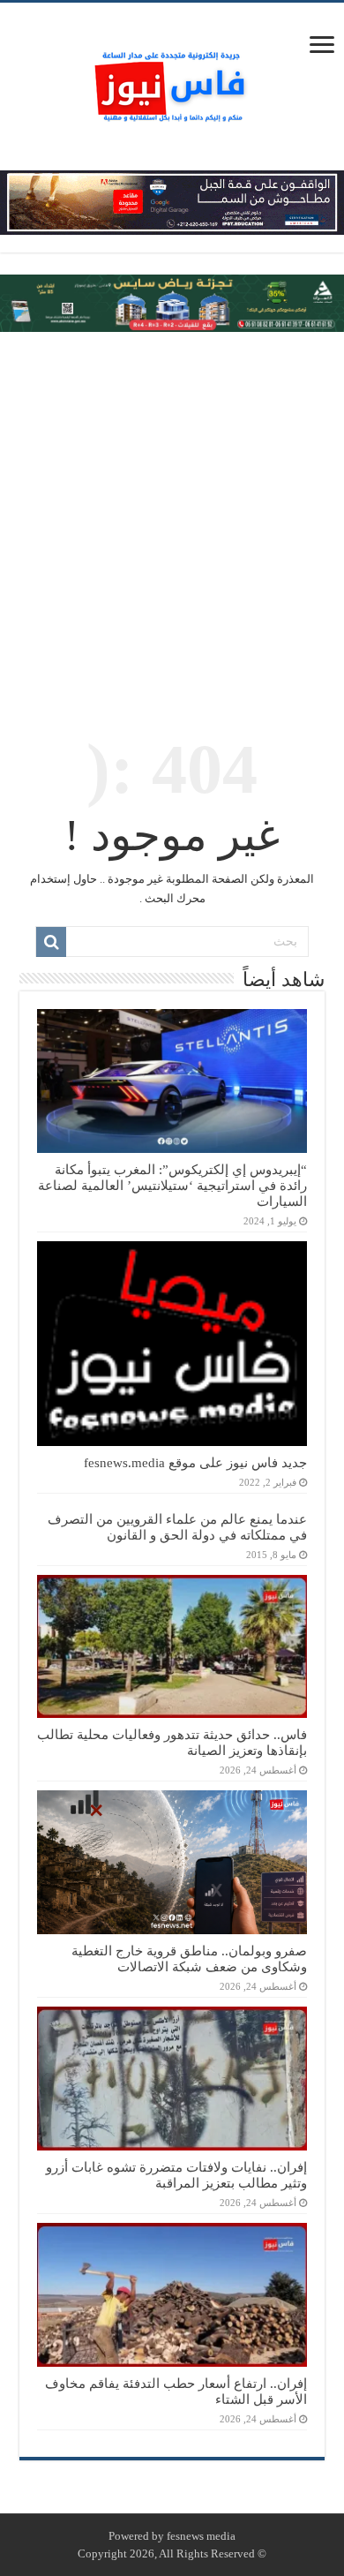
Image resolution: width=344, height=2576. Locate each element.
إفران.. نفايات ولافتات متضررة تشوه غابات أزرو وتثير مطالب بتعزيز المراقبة (176, 2175)
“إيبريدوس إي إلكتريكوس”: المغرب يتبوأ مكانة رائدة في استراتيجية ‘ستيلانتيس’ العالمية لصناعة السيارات (172, 1185)
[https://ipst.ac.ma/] (172, 201)
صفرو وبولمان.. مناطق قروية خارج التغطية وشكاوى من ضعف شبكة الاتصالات (189, 1958)
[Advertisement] (172, 522)
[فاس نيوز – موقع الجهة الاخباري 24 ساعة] (172, 83)
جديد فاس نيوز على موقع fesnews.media (195, 1462)
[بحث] (51, 942)
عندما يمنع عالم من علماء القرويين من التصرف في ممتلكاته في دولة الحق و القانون (177, 1527)
